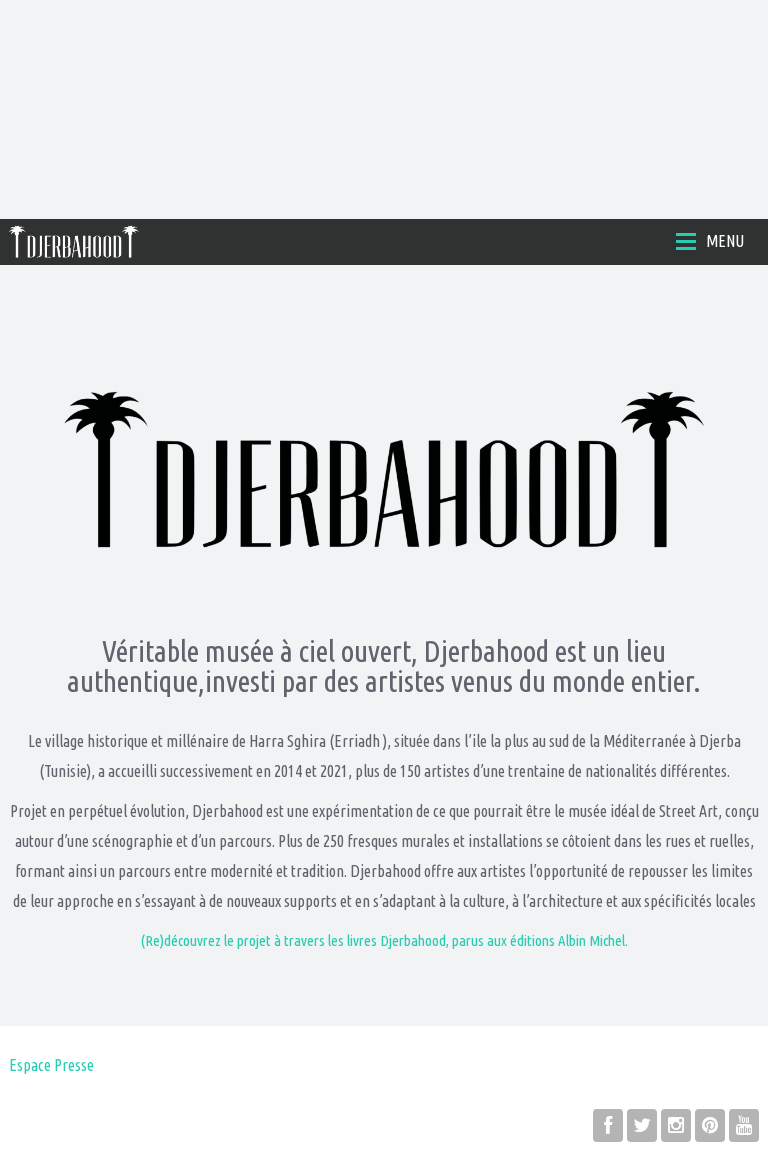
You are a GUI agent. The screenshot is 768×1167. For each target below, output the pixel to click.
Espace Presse (51, 1065)
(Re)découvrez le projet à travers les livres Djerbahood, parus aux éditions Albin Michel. (384, 940)
